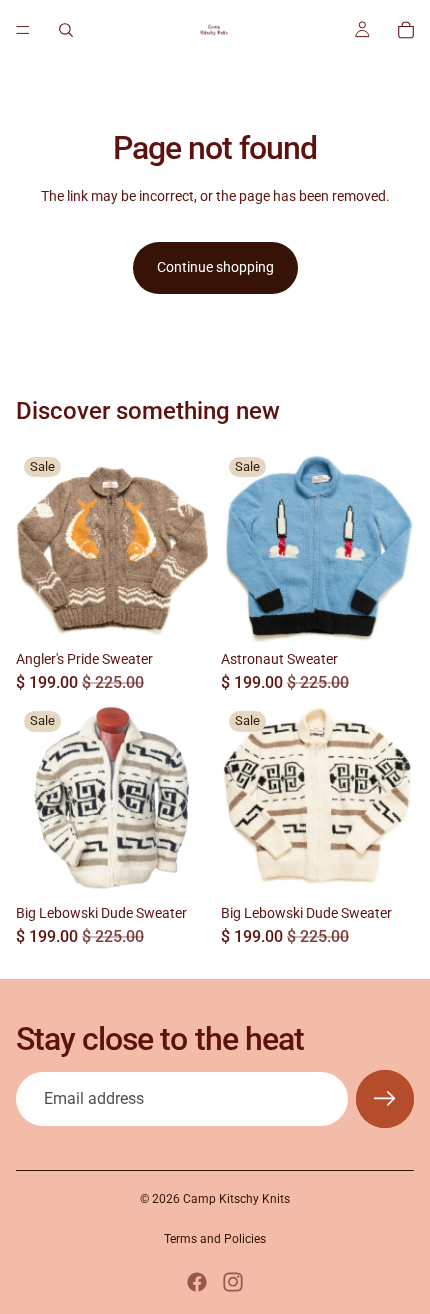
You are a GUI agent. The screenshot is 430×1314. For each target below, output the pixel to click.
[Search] (66, 30)
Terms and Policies (215, 1239)
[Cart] (406, 30)
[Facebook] (197, 1282)
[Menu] (23, 30)
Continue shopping (215, 267)
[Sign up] (385, 1099)
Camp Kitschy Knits (236, 1199)
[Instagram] (233, 1282)
